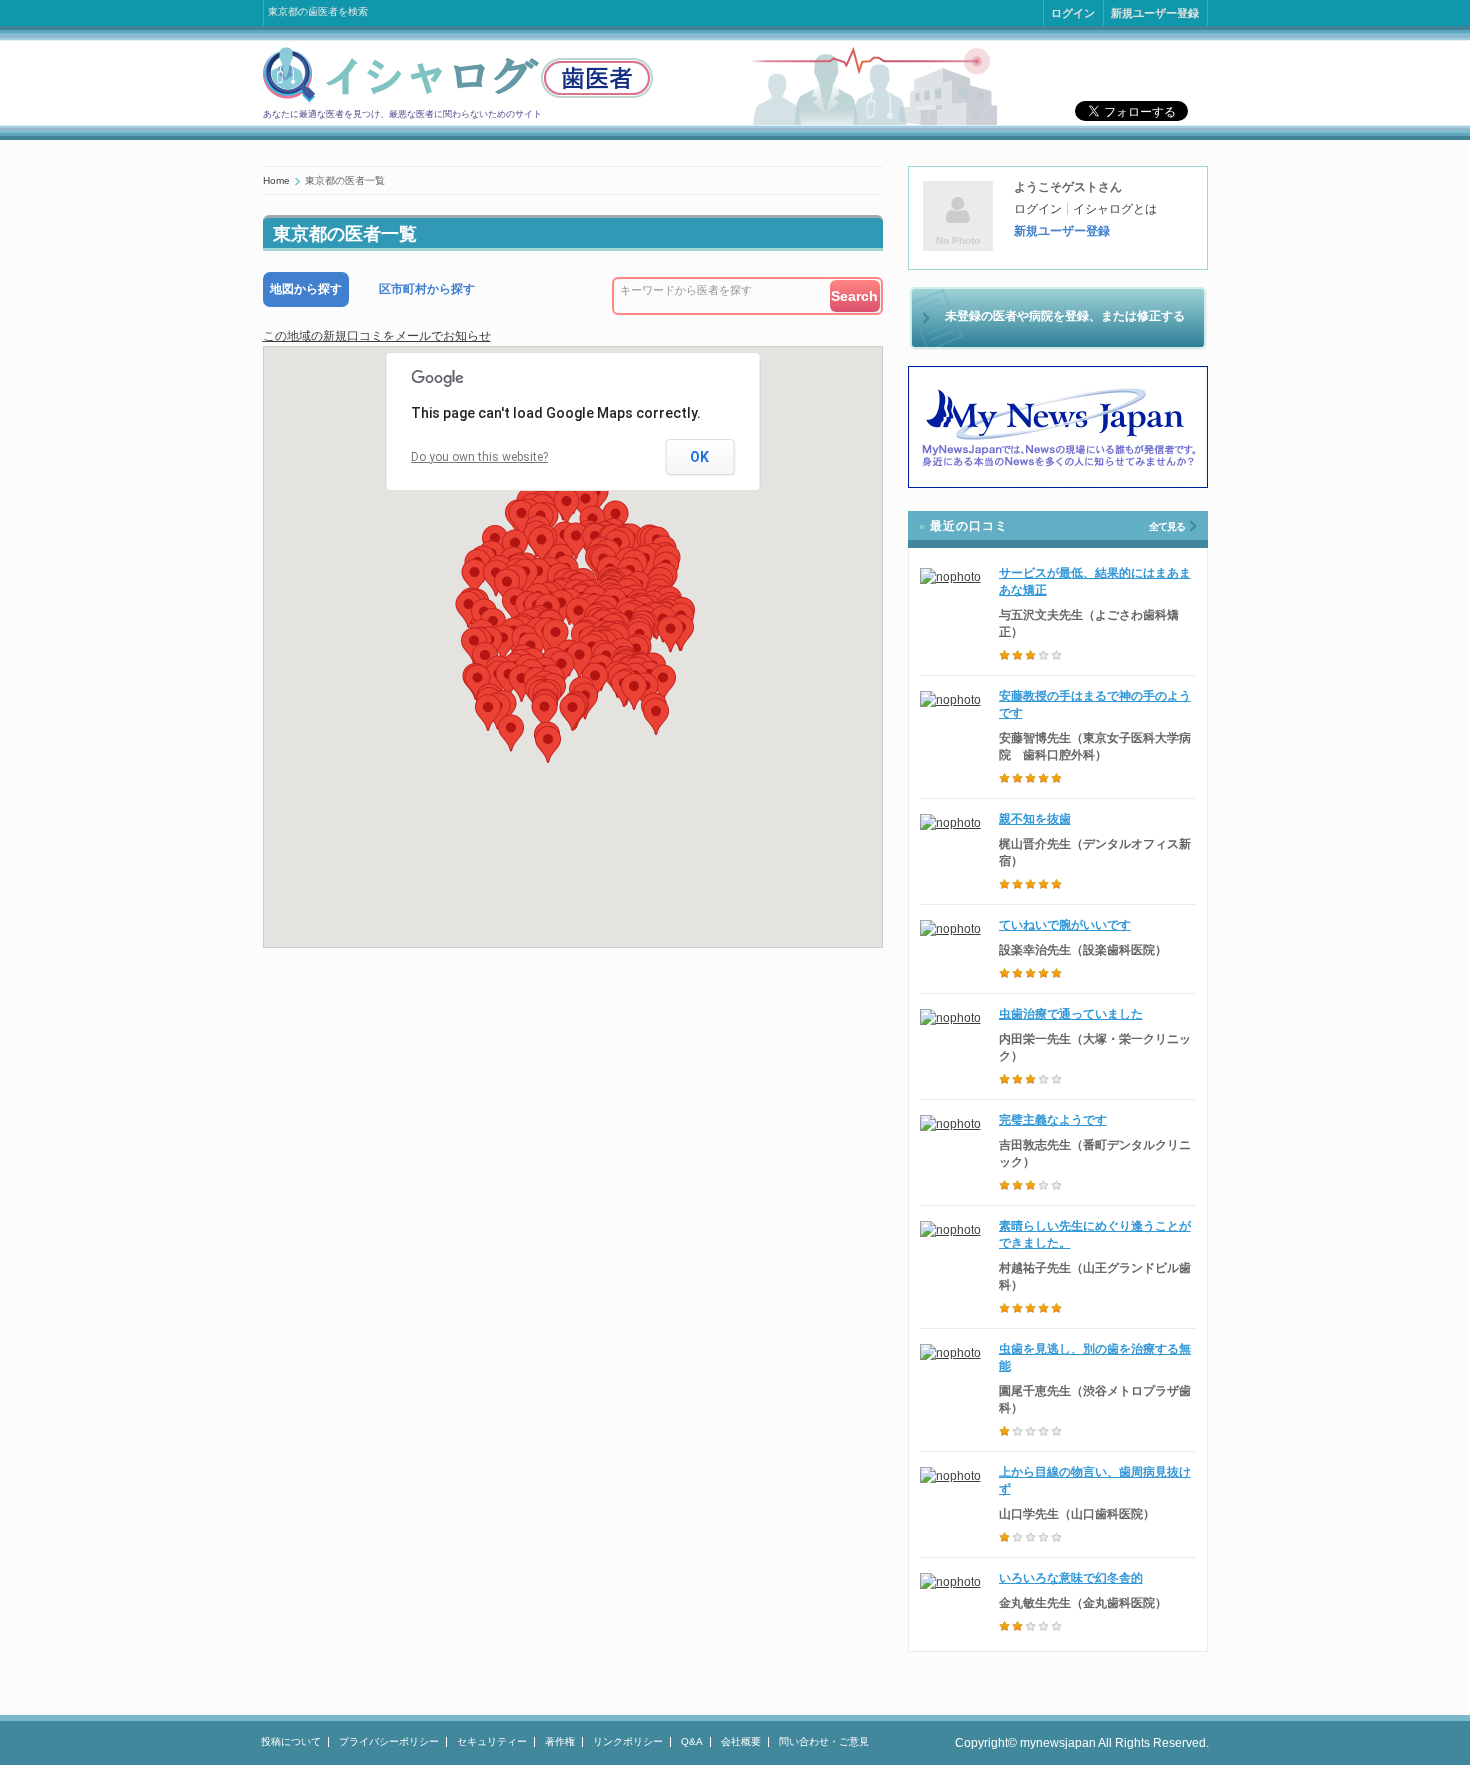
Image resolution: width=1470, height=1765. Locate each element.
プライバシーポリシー (389, 1741)
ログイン (1073, 13)
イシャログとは (1115, 209)
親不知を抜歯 (1035, 819)
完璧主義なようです (1053, 1120)
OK (699, 457)
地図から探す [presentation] (306, 289)
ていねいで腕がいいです (1065, 925)
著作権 (560, 1741)
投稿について (291, 1741)
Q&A (692, 1741)
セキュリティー (492, 1741)
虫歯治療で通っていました (1071, 1014)
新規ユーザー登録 (1155, 13)
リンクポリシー (628, 1741)
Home (276, 180)
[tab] (306, 289)
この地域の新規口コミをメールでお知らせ (377, 336)
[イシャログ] (458, 99)
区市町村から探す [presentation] (427, 289)
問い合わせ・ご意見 (824, 1741)
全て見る (1167, 526)
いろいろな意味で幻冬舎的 (1071, 1578)
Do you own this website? (479, 457)
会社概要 (741, 1741)
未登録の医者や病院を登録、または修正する (1065, 316)
